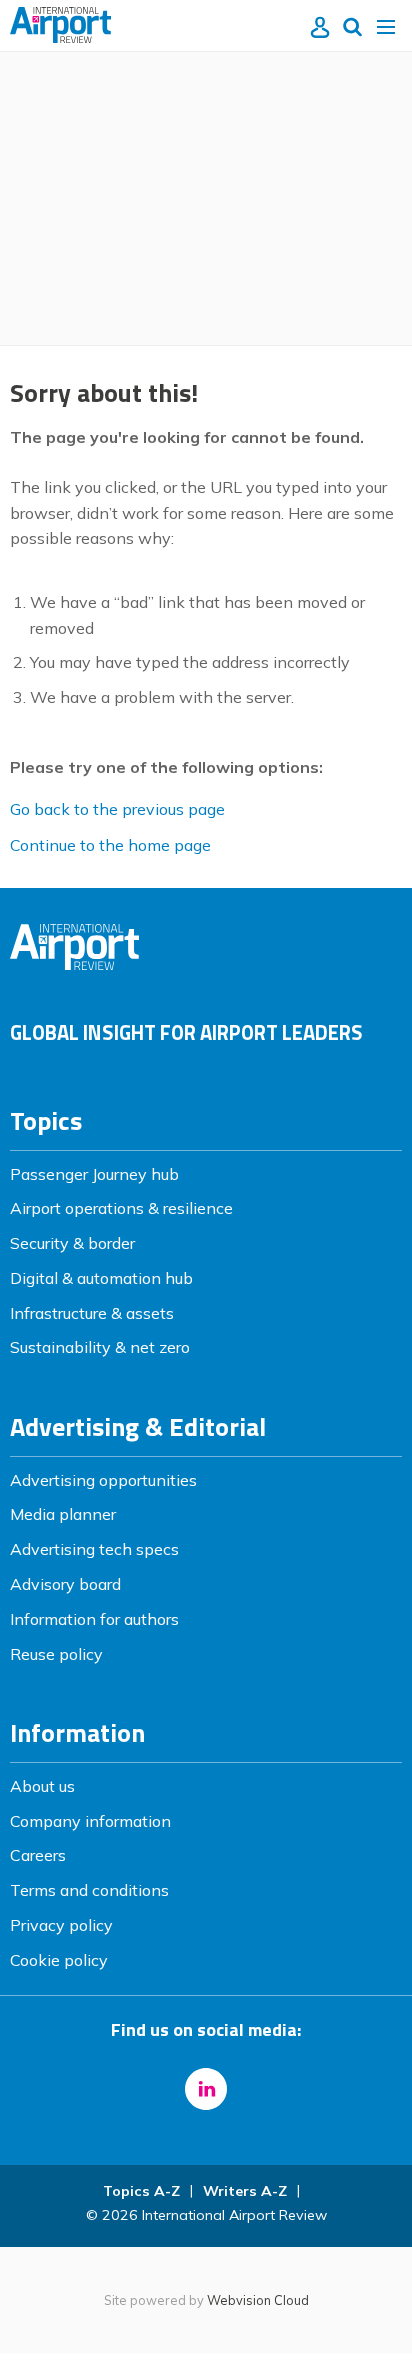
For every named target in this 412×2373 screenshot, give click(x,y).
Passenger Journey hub (94, 1174)
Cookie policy (59, 1960)
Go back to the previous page (117, 809)
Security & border (72, 1243)
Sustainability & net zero (100, 1347)
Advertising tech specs (94, 1549)
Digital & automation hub (101, 1278)
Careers (38, 1855)
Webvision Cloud (258, 2300)
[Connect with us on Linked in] (206, 2089)
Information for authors (94, 1619)
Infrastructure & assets (92, 1313)
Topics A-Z (141, 2191)
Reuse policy (56, 1654)
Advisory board (65, 1584)
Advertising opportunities (103, 1480)
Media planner (63, 1514)
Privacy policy (61, 1925)
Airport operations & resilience (121, 1208)
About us (42, 1786)
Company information (90, 1821)
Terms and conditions (89, 1890)
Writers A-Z (245, 2191)
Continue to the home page (110, 845)
